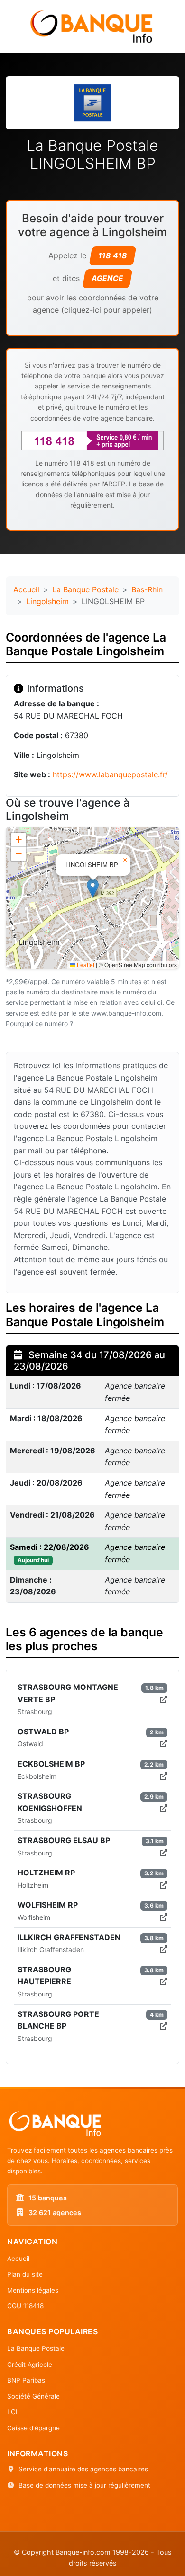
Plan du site (25, 2274)
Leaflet (85, 964)
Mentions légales (33, 2290)
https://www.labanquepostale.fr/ (110, 774)
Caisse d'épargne (33, 2428)
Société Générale (33, 2396)
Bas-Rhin (147, 589)
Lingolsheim (47, 601)
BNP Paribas (26, 2380)
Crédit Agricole (30, 2365)
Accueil (26, 589)
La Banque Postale (85, 589)
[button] (93, 888)
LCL (13, 2412)
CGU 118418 (25, 2306)
